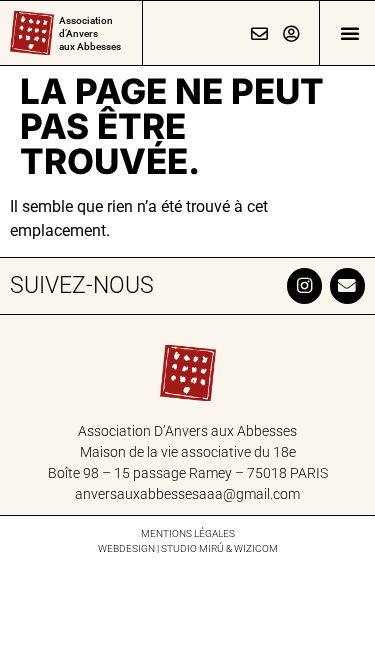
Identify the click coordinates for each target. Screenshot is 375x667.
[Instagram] (304, 285)
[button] (350, 33)
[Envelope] (347, 285)
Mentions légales (188, 533)
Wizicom (256, 548)
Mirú (211, 548)
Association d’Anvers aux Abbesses (90, 33)
